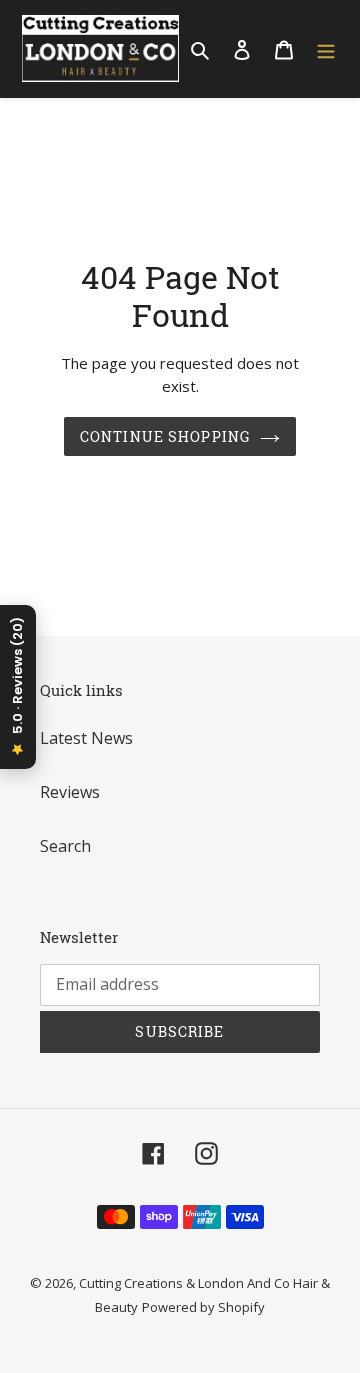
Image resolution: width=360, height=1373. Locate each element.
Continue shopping (165, 436)
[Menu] (326, 49)
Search (65, 846)
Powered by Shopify (203, 1307)
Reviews (70, 792)
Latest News (86, 738)
